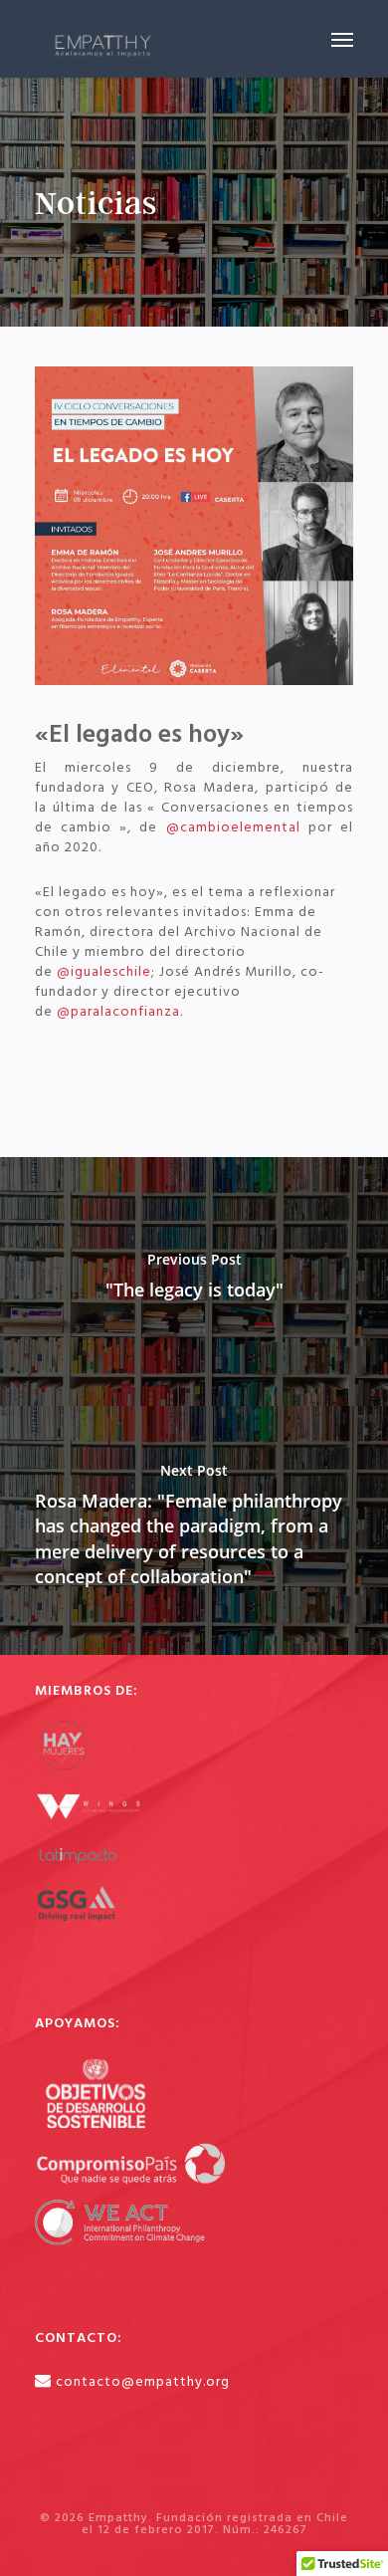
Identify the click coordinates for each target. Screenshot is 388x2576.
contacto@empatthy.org (143, 2381)
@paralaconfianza (118, 1012)
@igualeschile (104, 972)
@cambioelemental (233, 828)
